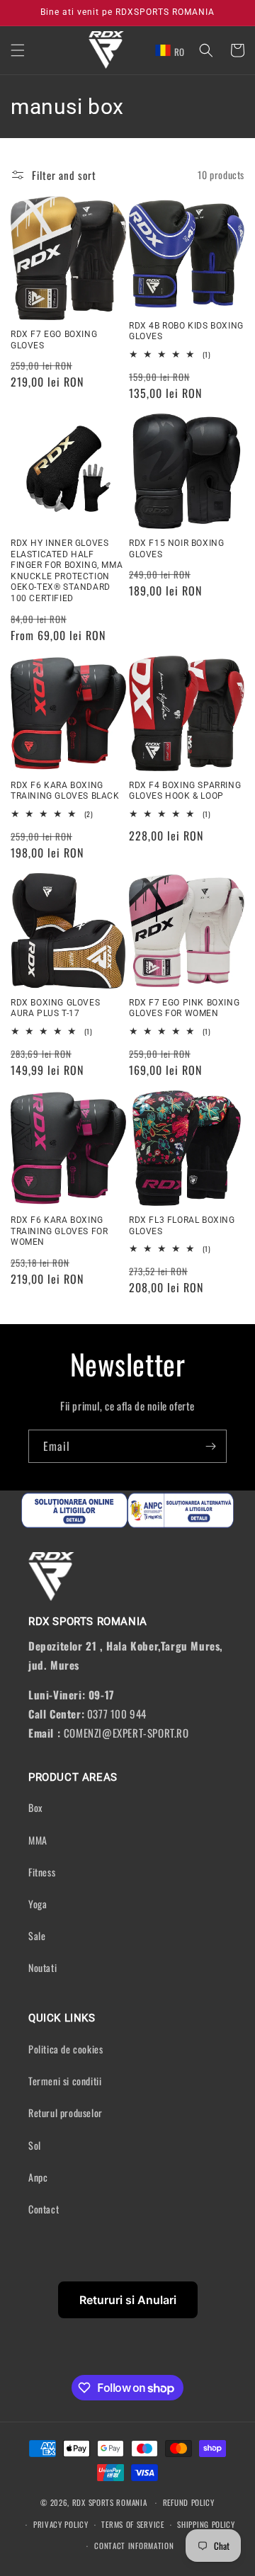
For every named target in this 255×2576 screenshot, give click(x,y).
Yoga (38, 1904)
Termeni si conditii (65, 2081)
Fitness (42, 1872)
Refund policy (189, 2502)
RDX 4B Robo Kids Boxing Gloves (186, 331)
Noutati (42, 1967)
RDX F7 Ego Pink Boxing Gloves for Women (184, 1008)
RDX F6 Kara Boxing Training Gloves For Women (59, 1231)
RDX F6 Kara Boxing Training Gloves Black (65, 791)
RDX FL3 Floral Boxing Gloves (182, 1226)
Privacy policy (61, 2524)
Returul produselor (66, 2113)
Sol (35, 2145)
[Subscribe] (210, 1446)
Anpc (38, 2177)
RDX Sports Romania (111, 2502)
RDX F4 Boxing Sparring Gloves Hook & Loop (185, 791)
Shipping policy (206, 2524)
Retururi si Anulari (128, 2300)
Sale (37, 1936)
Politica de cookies (66, 2049)
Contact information (134, 2546)
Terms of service (132, 2524)
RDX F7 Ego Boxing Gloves (54, 340)
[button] (18, 50)
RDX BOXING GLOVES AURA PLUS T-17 (55, 1008)
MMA (38, 1840)
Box (35, 1807)
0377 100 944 (117, 1714)
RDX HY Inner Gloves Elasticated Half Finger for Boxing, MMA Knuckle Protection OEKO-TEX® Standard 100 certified (67, 571)
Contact (44, 2209)
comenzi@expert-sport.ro (126, 1733)
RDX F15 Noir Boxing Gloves (176, 549)
